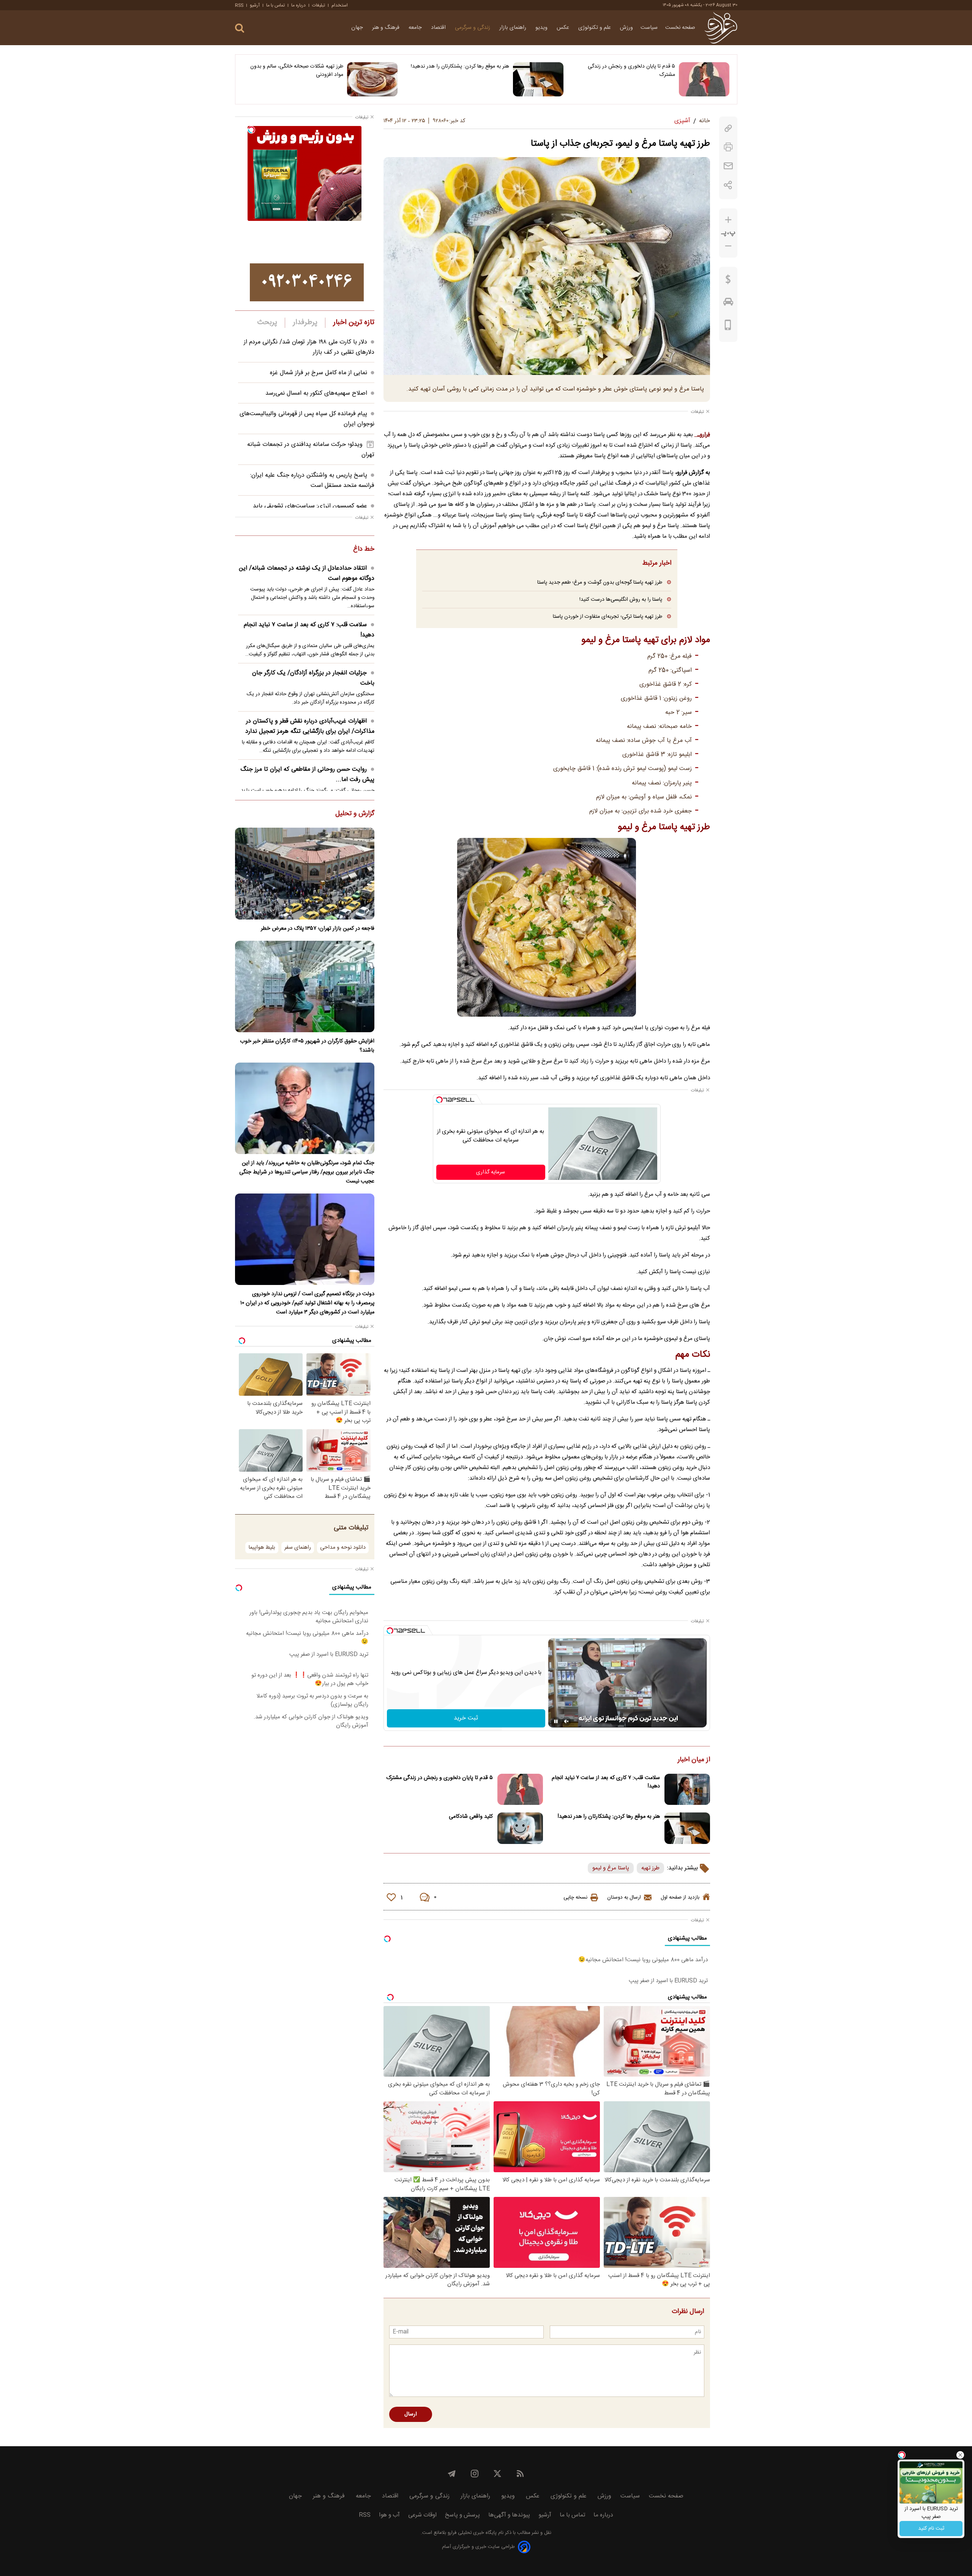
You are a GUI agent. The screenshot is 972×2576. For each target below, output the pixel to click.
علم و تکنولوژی (595, 28)
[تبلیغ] (307, 282)
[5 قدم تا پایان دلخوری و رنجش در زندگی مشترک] (704, 79)
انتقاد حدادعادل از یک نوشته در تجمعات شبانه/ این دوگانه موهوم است (307, 573)
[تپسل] (439, 1100)
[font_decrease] (728, 246)
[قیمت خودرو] (728, 304)
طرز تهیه (650, 1868)
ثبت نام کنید (931, 2529)
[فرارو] (721, 28)
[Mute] (566, 1721)
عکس (564, 28)
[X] (497, 2474)
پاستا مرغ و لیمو (611, 1868)
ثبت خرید (466, 1718)
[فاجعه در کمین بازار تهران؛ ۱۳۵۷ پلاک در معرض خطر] (305, 873)
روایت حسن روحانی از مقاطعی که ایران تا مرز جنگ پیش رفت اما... (307, 775)
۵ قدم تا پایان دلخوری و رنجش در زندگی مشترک (631, 71)
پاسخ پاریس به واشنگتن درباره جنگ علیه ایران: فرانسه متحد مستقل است (312, 480)
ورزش (626, 28)
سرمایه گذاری (491, 1172)
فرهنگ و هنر (387, 28)
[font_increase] (728, 220)
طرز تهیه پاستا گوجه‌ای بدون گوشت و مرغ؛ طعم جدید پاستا (600, 582)
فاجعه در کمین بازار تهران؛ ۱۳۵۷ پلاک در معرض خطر (318, 929)
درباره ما (298, 5)
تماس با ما (275, 5)
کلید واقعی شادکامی (471, 1817)
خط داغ (364, 550)
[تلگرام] (452, 2474)
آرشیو (255, 5)
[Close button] (960, 2455)
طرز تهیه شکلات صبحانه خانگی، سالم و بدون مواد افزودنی (297, 71)
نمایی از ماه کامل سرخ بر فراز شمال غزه (319, 373)
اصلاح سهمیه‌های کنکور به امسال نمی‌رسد (316, 393)
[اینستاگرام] (475, 2474)
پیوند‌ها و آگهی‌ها (509, 2515)
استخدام (340, 5)
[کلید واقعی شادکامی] (520, 1828)
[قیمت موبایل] (728, 327)
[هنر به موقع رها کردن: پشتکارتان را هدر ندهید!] (538, 79)
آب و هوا (389, 2515)
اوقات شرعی (422, 2515)
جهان (358, 28)
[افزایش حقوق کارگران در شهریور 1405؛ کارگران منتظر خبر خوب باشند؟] (305, 986)
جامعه (416, 28)
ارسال (411, 2414)
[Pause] (556, 1721)
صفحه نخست (680, 28)
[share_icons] (728, 185)
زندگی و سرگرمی (473, 28)
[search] (240, 28)
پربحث (267, 323)
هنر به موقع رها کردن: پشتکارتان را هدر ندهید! (460, 66)
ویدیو (542, 28)
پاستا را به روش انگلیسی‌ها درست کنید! (621, 599)
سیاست (649, 28)
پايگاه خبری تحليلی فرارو (471, 2533)
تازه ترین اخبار (354, 323)
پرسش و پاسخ (462, 2515)
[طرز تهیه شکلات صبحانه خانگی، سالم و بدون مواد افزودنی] (372, 79)
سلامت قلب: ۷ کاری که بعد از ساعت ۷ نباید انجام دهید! (606, 1782)
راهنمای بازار (514, 28)
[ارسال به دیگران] (728, 166)
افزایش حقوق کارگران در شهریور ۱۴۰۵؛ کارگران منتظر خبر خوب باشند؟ (307, 1046)
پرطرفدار (305, 323)
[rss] (520, 2474)
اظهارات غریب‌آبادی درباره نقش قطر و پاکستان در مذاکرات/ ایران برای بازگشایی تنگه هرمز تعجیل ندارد (310, 726)
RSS (239, 5)
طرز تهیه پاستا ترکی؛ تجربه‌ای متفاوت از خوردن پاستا (607, 616)
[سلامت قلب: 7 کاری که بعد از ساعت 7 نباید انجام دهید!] (687, 1790)
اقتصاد (439, 28)
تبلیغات (319, 5)
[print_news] (728, 147)
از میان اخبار (694, 1760)
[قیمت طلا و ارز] (728, 281)
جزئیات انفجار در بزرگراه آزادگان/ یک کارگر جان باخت (313, 678)
